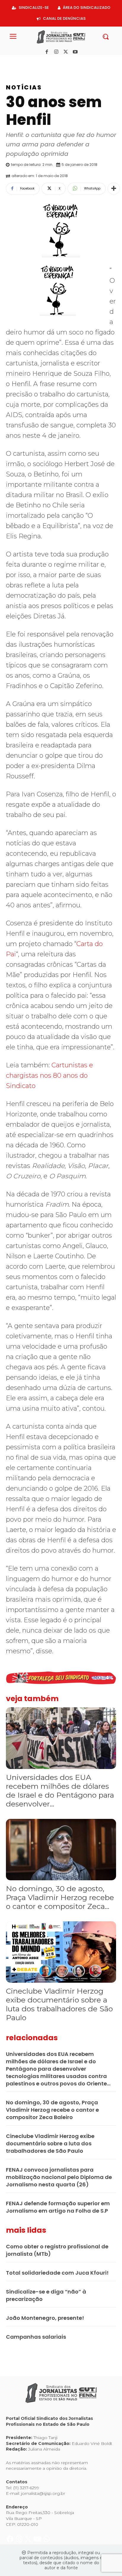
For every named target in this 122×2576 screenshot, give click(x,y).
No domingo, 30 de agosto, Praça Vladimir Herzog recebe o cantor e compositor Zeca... (60, 1897)
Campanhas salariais (36, 2337)
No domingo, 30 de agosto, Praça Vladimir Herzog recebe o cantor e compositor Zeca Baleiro (52, 2110)
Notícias (24, 87)
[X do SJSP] (29, 62)
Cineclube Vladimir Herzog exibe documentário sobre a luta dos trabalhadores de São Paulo (59, 2004)
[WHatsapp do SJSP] (47, 62)
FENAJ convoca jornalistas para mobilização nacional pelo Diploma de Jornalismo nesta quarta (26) (59, 2177)
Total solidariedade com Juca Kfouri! (57, 2273)
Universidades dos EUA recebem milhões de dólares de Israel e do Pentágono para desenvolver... (60, 1791)
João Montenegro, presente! (45, 2318)
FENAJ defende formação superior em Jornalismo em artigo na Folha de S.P (58, 2207)
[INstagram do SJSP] (20, 62)
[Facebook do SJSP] (11, 62)
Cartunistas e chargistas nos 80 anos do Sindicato (49, 1075)
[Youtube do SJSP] (38, 62)
